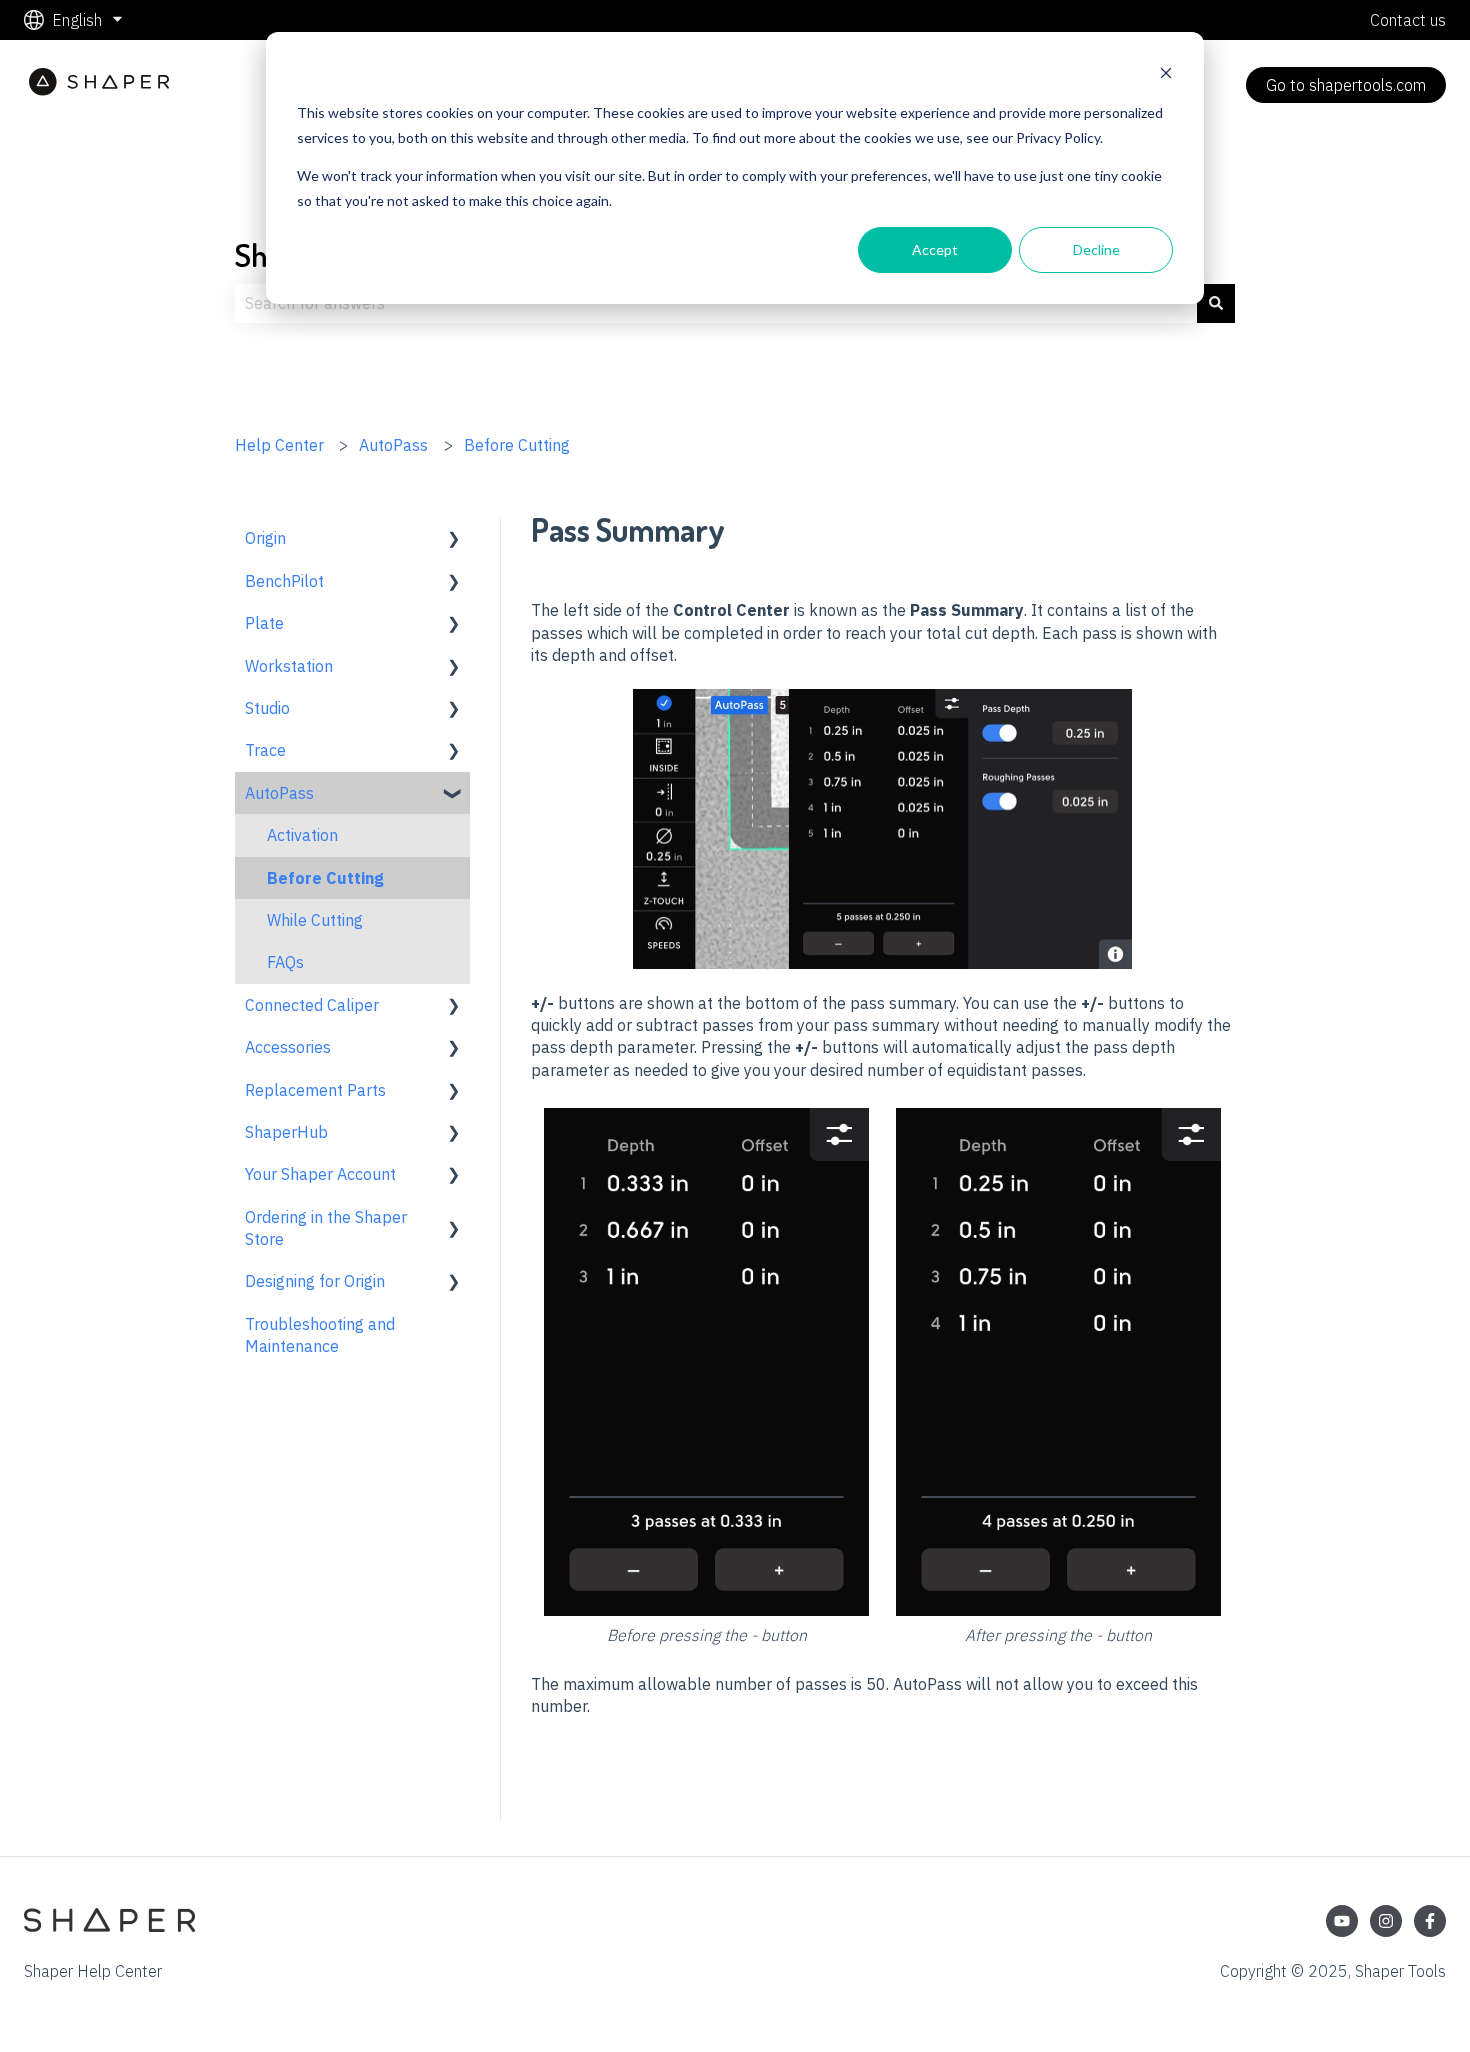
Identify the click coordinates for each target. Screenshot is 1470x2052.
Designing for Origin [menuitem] (315, 1281)
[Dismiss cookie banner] (1166, 75)
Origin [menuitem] (265, 538)
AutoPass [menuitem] (279, 793)
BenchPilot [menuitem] (284, 581)
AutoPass (393, 445)
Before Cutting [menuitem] (325, 878)
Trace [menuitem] (265, 750)
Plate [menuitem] (264, 623)
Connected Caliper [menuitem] (312, 1005)
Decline (1096, 249)
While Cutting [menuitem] (315, 920)
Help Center (279, 445)
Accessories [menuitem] (288, 1047)
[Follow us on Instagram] (1386, 1921)
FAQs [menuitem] (285, 962)
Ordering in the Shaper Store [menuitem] (326, 1228)
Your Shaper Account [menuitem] (320, 1174)
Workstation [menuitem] (289, 666)
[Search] (1216, 303)
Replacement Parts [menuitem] (315, 1090)
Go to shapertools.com (1346, 85)
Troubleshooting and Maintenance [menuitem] (320, 1335)
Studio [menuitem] (267, 708)
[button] (454, 539)
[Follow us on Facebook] (1430, 1921)
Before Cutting (517, 445)
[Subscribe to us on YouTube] (1342, 1921)
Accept (935, 249)
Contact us (1408, 20)
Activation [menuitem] (302, 835)
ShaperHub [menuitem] (286, 1132)
